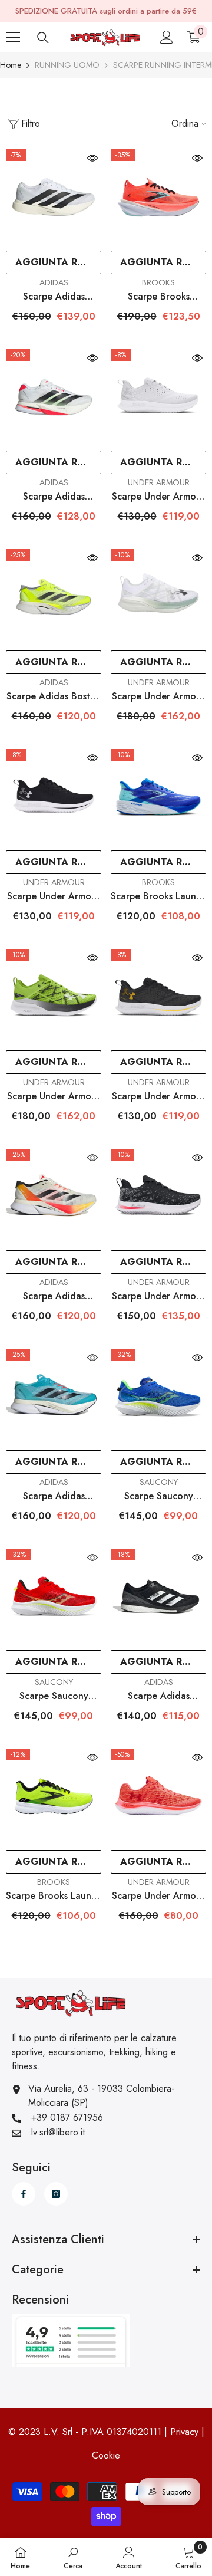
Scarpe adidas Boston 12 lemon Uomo (54, 696)
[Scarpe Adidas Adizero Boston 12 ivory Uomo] (54, 1197)
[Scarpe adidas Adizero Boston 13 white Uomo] (54, 397)
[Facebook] (24, 2194)
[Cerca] (43, 38)
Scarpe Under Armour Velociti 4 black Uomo (54, 896)
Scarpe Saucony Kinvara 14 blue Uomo (158, 1496)
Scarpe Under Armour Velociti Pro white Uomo (158, 696)
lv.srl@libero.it (58, 2132)
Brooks (158, 282)
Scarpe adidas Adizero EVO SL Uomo (54, 297)
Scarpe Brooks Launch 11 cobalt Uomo (158, 896)
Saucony (159, 1482)
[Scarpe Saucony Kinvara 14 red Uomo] (54, 1596)
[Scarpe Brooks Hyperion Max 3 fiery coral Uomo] (158, 197)
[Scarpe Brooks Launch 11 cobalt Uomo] (158, 797)
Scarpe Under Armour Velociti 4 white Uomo (158, 497)
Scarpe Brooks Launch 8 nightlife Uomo (54, 1896)
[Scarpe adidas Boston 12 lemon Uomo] (54, 597)
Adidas (54, 282)
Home (11, 65)
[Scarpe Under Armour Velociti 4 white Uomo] (158, 397)
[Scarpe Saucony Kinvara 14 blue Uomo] (158, 1397)
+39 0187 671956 (67, 2117)
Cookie (106, 2455)
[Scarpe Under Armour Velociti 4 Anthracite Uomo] (158, 997)
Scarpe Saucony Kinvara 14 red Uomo (54, 1696)
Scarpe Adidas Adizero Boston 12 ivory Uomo (54, 1296)
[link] (73, 2557)
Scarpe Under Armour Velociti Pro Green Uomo (54, 1096)
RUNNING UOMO (67, 65)
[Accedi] (167, 37)
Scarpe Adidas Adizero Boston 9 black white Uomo (159, 1696)
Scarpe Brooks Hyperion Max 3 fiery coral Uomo (158, 297)
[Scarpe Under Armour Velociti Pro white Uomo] (158, 597)
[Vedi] (92, 158)
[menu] (13, 37)
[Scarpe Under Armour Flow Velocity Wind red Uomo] (158, 1796)
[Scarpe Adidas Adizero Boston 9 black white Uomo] (158, 1596)
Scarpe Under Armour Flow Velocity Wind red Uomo (158, 1896)
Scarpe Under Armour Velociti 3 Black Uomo (158, 1296)
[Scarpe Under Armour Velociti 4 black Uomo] (54, 797)
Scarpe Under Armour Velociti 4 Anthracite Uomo (158, 1096)
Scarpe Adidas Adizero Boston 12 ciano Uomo (54, 1496)
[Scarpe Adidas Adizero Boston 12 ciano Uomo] (54, 1397)
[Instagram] (56, 2194)
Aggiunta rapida (58, 262)
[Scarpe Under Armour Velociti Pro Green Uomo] (54, 997)
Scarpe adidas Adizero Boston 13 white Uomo (54, 497)
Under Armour (159, 482)
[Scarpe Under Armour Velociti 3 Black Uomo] (158, 1197)
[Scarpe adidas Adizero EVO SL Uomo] (54, 197)
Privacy (184, 2432)
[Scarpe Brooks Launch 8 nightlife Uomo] (54, 1796)
